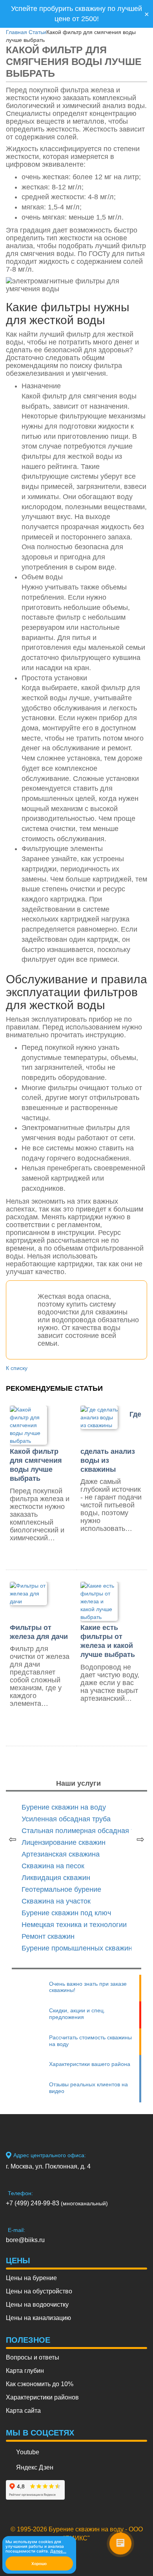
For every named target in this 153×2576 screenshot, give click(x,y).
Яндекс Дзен (35, 2467)
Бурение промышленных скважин (77, 1948)
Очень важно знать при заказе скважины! (88, 1987)
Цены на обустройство (39, 2291)
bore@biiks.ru (25, 2240)
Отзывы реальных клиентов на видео (88, 2088)
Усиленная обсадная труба (66, 1819)
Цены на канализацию (38, 2318)
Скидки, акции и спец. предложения (77, 2014)
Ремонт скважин (48, 1936)
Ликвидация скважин (56, 1878)
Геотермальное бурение (61, 1889)
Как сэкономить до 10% (40, 2384)
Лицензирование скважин (64, 1842)
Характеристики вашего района (90, 2064)
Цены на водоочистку (37, 2305)
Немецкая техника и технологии (74, 1925)
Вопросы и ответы (33, 2357)
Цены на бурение (31, 2278)
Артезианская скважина (61, 1854)
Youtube (28, 2452)
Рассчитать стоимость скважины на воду (90, 2041)
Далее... (58, 2551)
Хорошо (39, 2563)
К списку (17, 1368)
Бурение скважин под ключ (66, 1913)
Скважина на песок (53, 1866)
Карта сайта (23, 2411)
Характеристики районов (42, 2397)
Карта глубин (25, 2371)
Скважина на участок (56, 1901)
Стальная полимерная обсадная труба (86, 1831)
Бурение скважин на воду (64, 1807)
